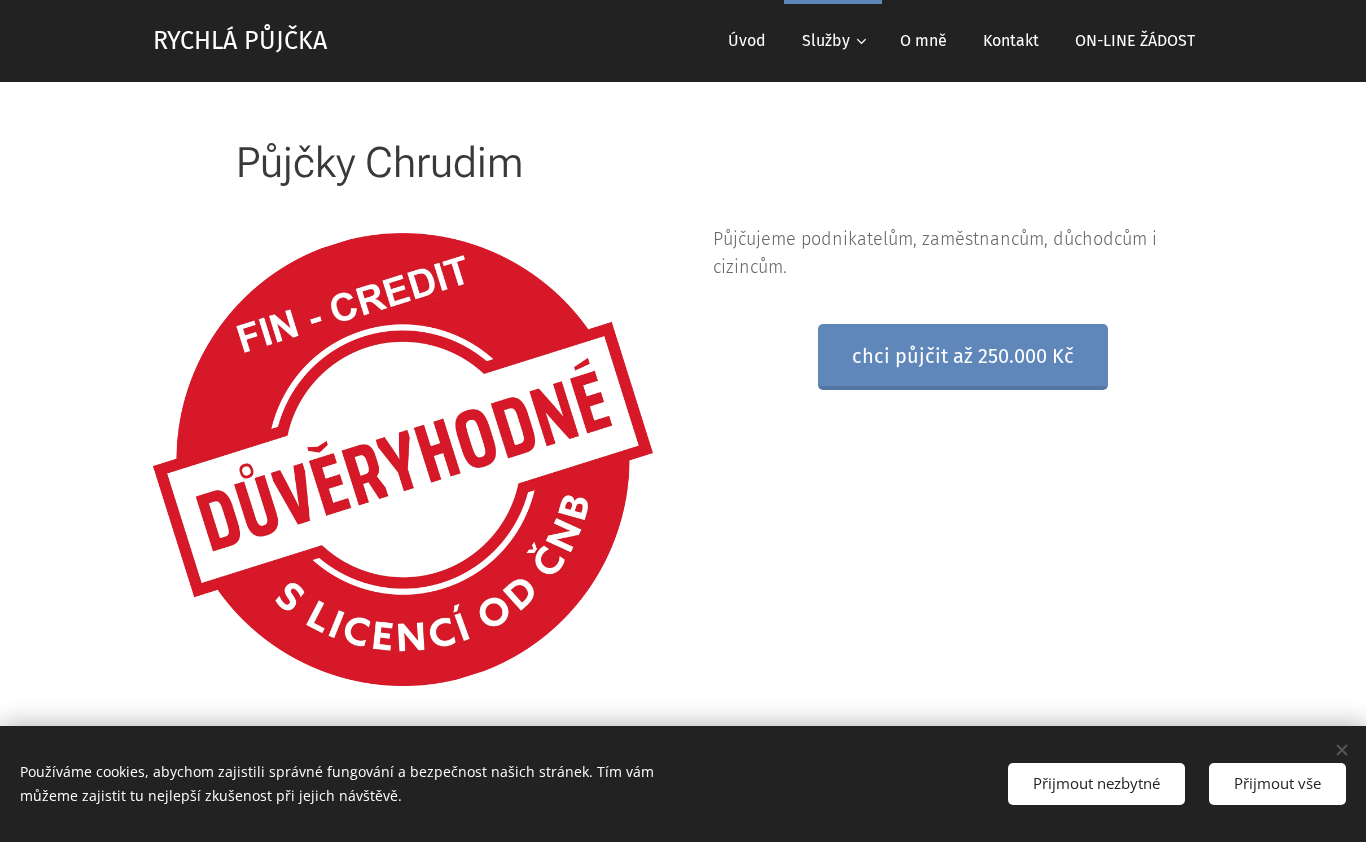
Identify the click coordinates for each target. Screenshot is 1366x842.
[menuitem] (747, 41)
